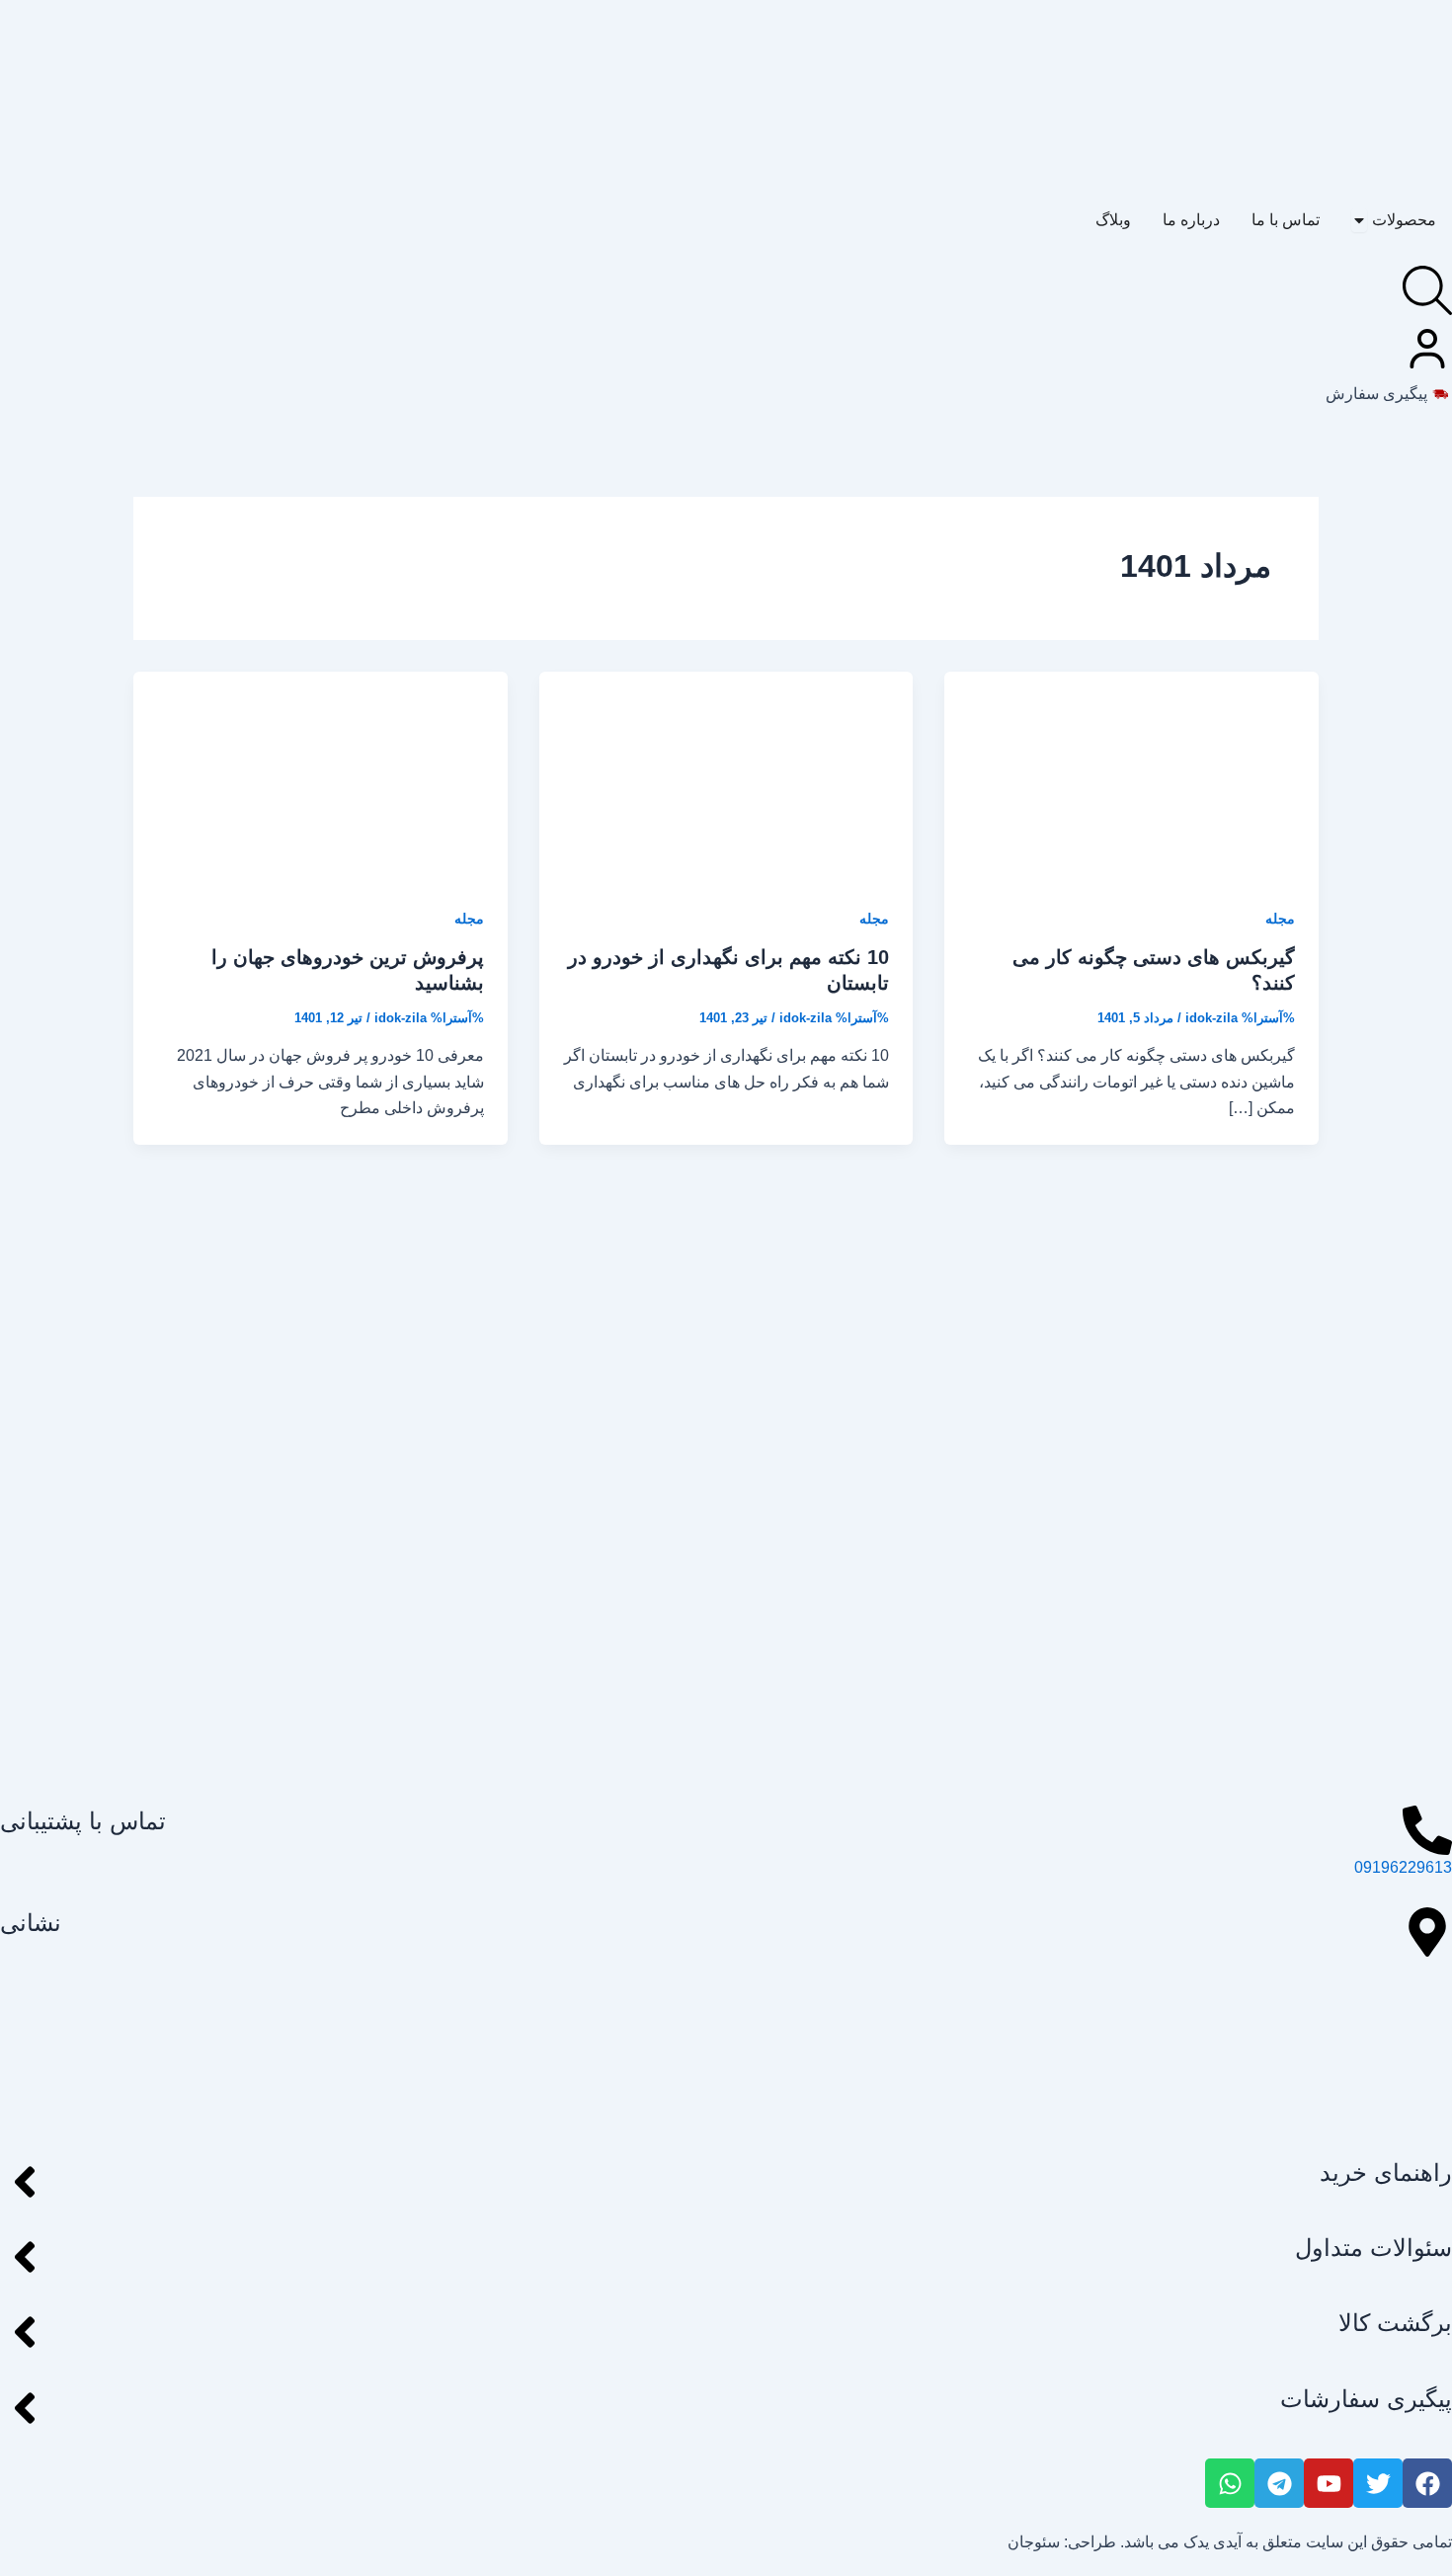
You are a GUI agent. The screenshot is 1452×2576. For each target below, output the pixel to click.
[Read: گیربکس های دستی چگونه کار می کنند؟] (1131, 775)
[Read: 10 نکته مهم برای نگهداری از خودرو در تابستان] (726, 775)
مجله (1280, 919)
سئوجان (1034, 2542)
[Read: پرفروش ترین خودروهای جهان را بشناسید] (321, 775)
